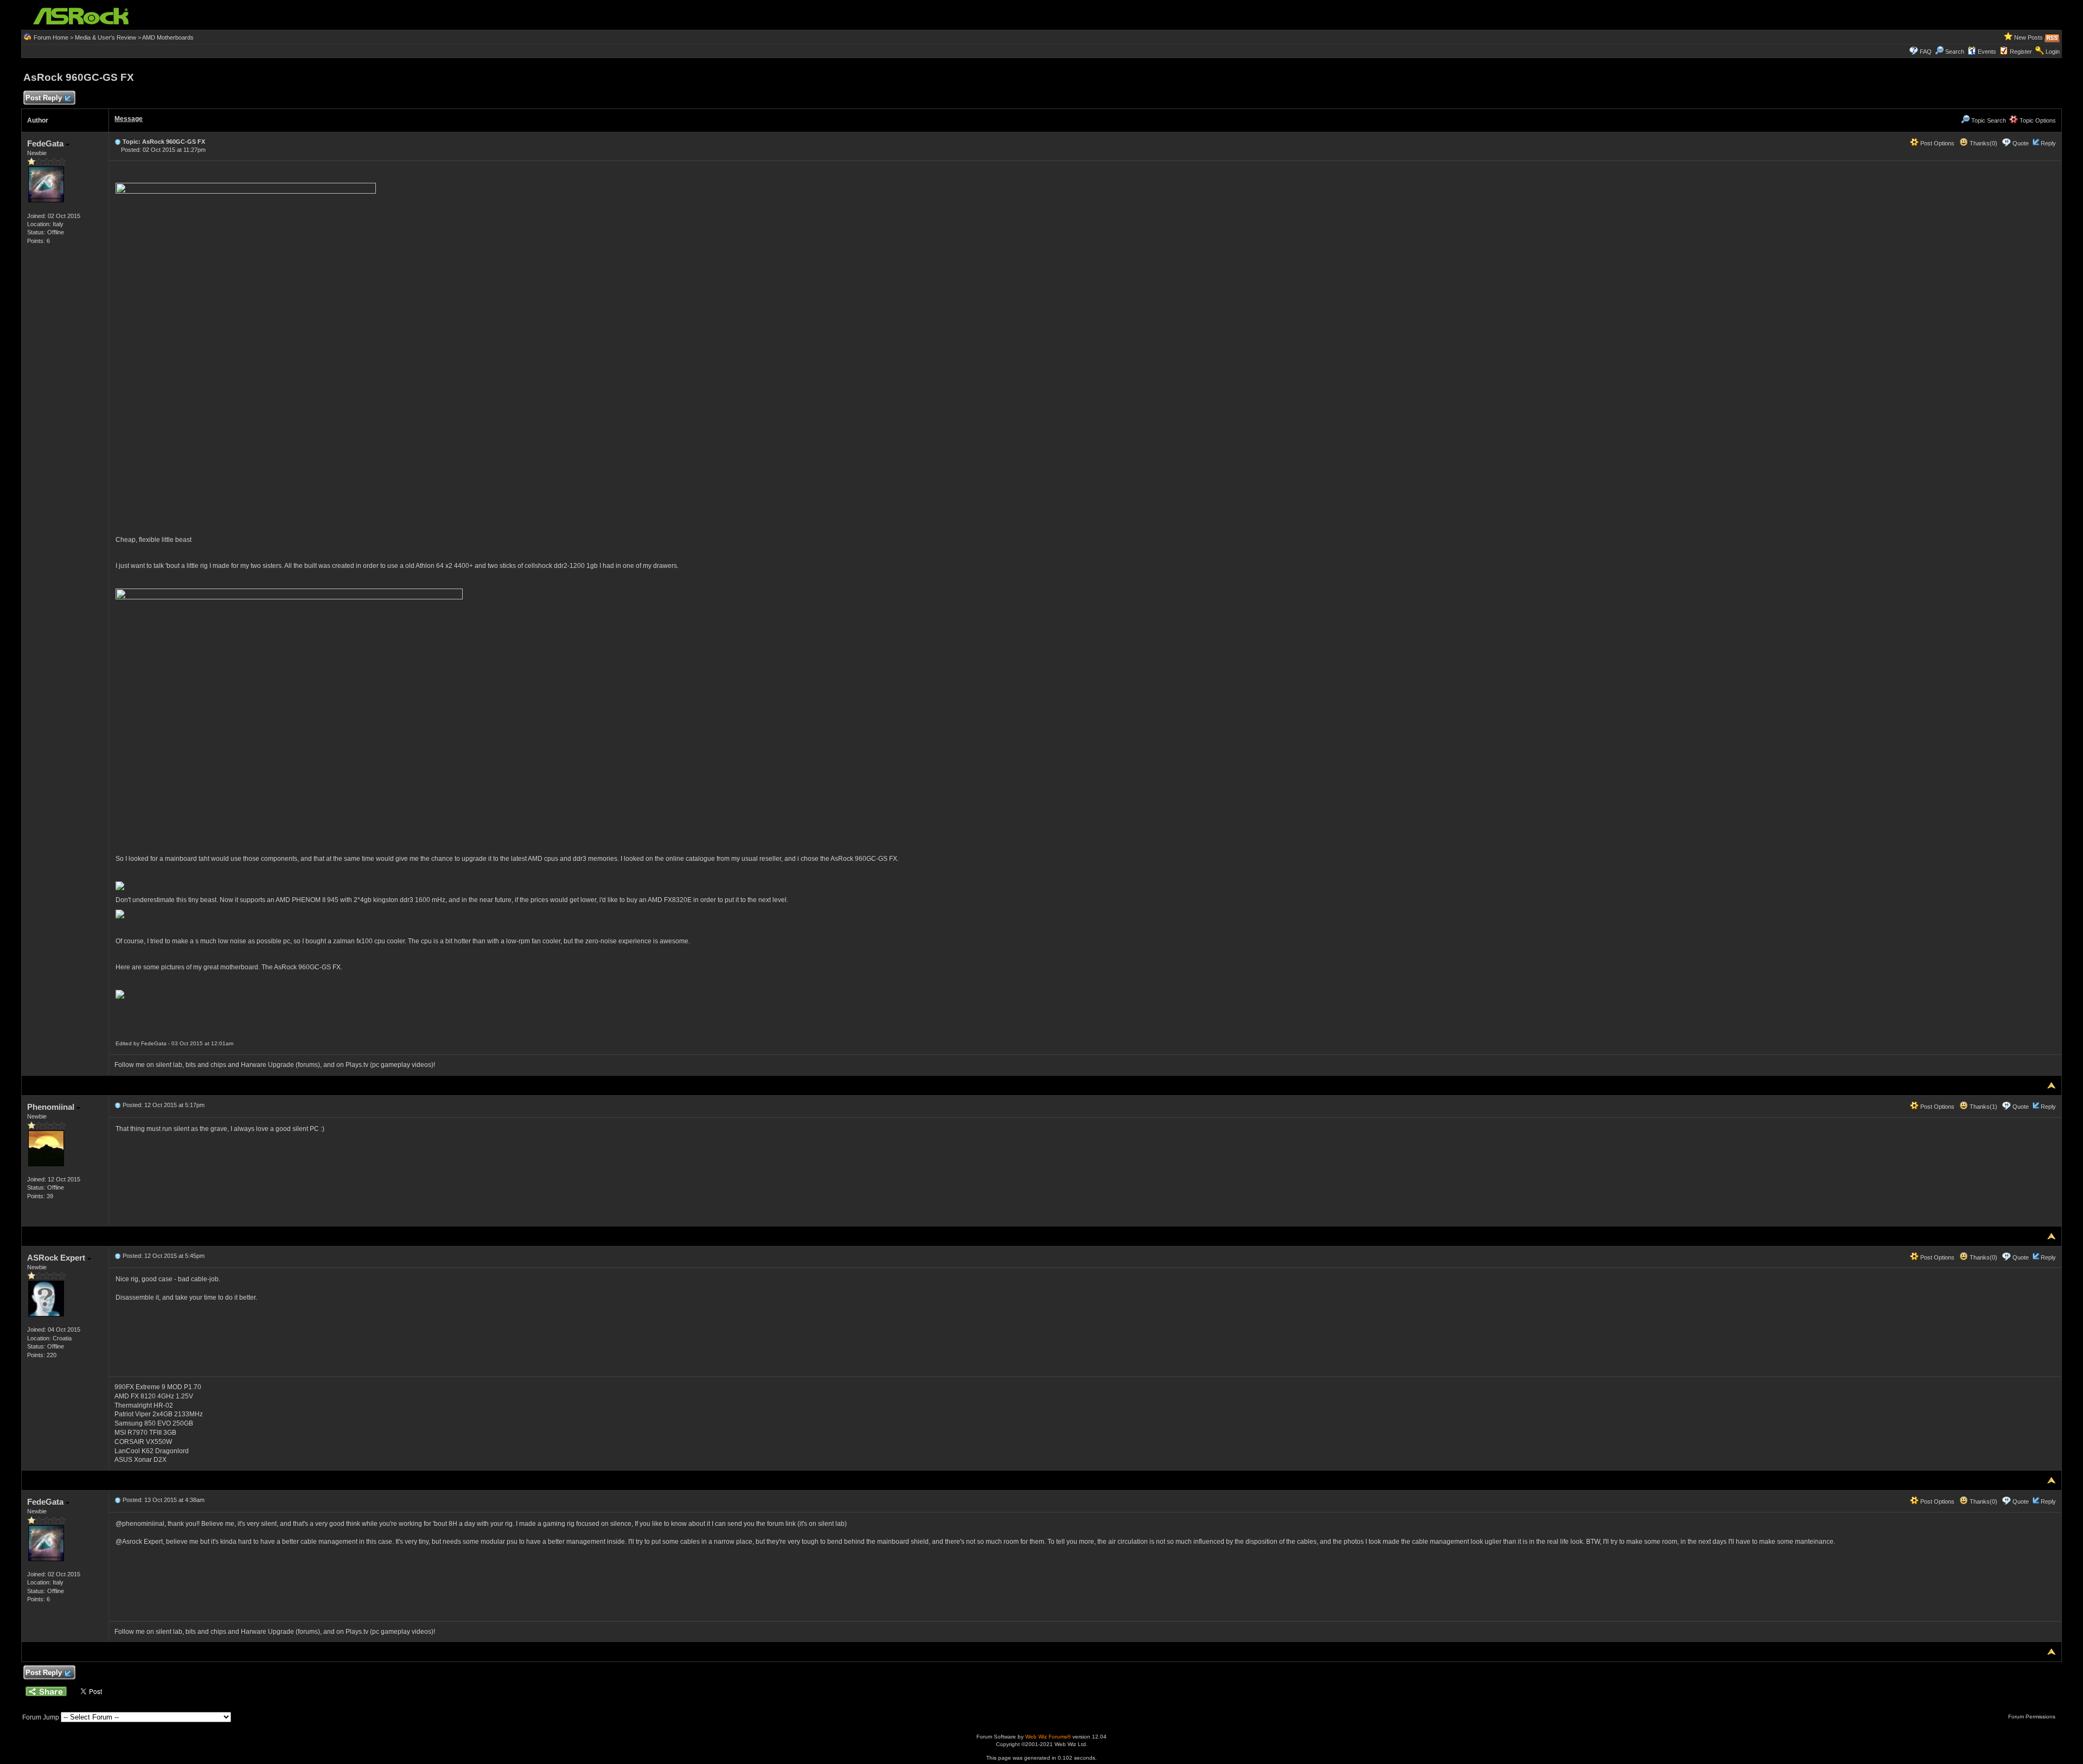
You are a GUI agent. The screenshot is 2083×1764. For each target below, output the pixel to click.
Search (1955, 52)
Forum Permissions (2033, 1717)
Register (2021, 52)
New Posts (2028, 37)
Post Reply (44, 98)
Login (2053, 52)
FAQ (1926, 52)
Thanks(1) (1983, 1107)
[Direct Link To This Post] (118, 142)
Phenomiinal (52, 1107)
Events (1987, 52)
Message (129, 119)
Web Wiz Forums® (1048, 1737)
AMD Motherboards (168, 37)
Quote (2021, 143)
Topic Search (1988, 120)
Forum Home (51, 37)
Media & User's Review (106, 37)
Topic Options (2037, 120)
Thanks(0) (1983, 143)
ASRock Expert (57, 1258)
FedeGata (46, 143)
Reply (2048, 143)
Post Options (1937, 143)
